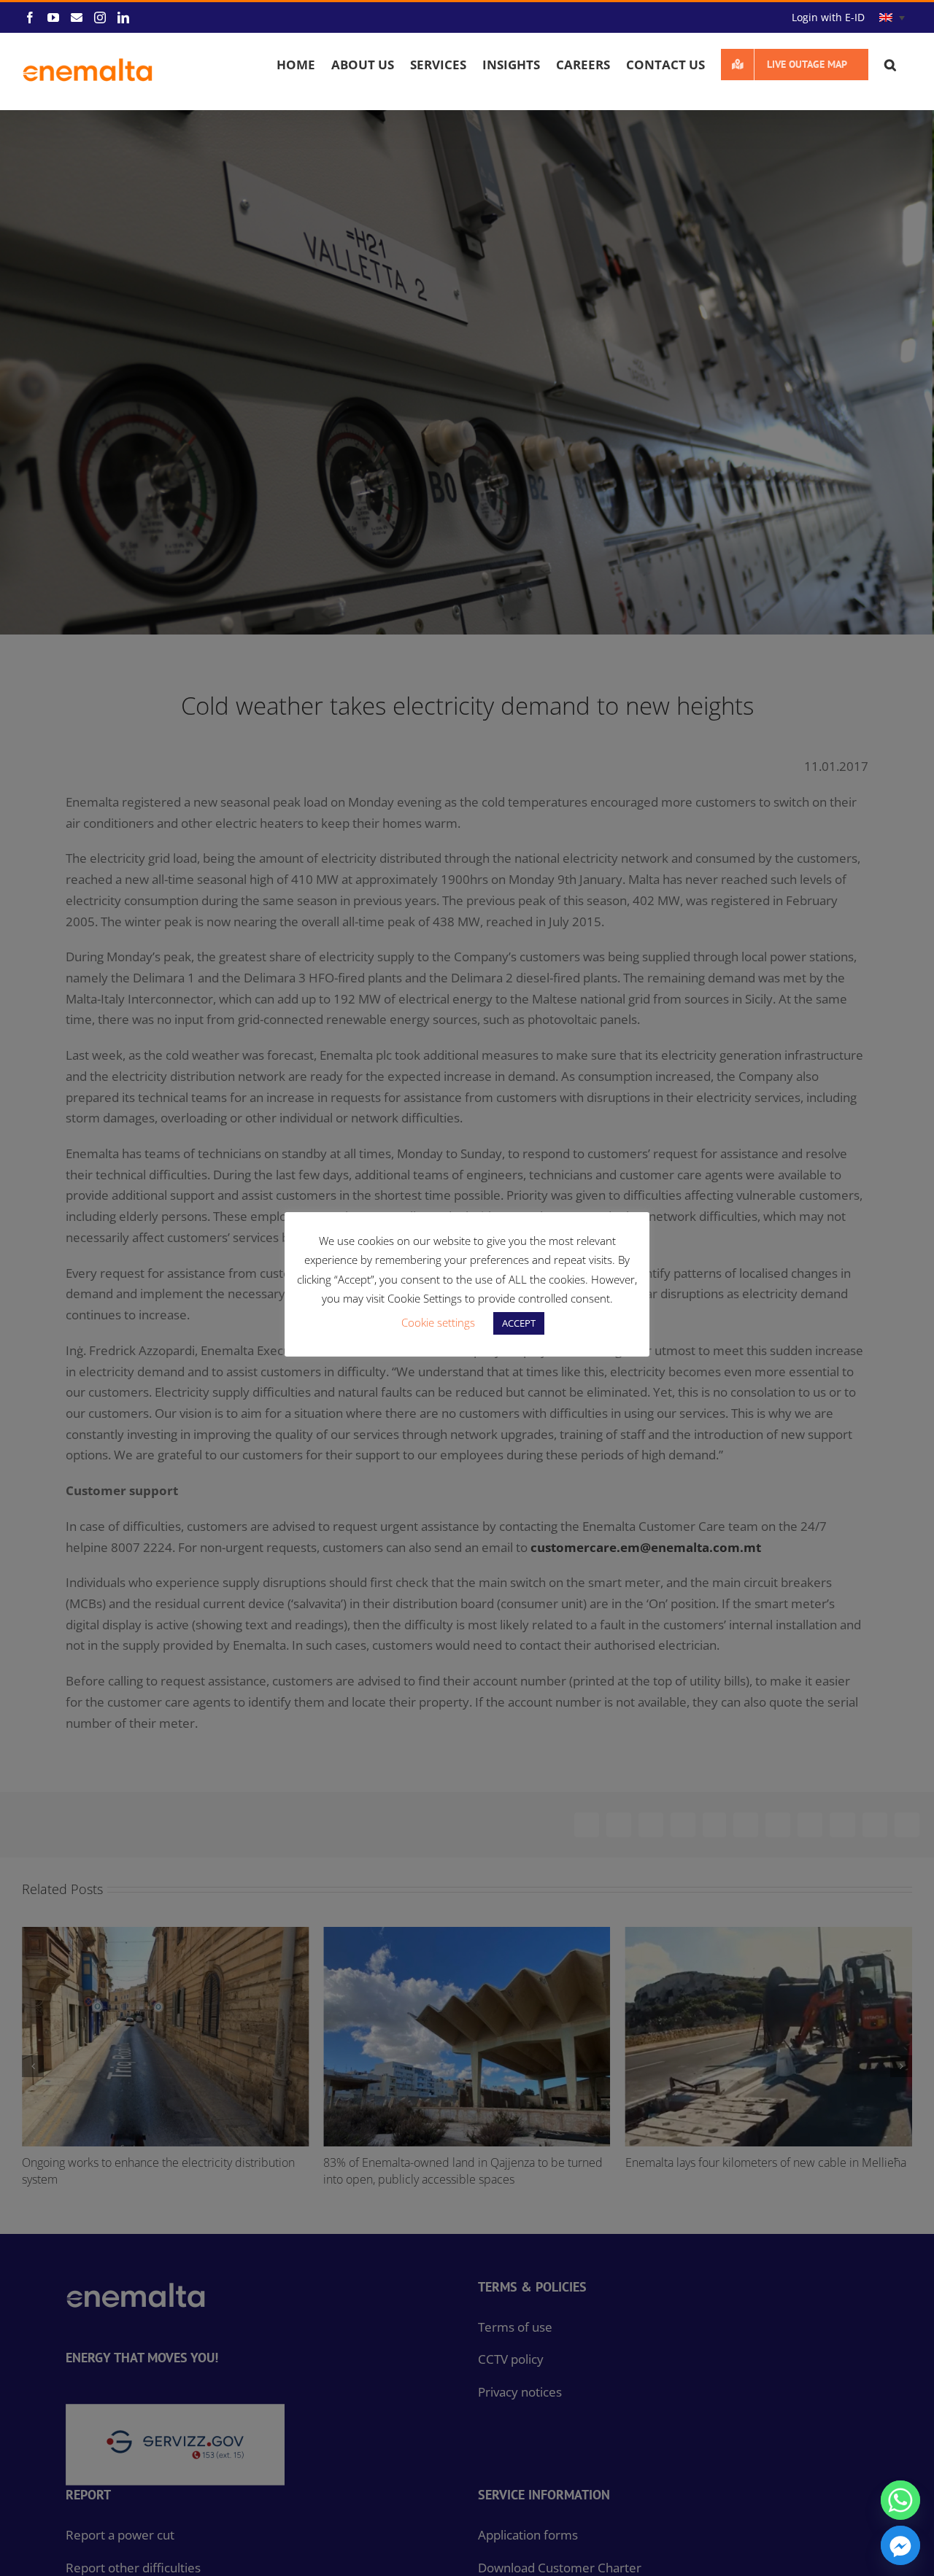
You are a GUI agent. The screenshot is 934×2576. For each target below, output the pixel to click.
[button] (890, 64)
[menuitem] (892, 18)
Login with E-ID (828, 17)
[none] (892, 18)
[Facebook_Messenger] (900, 2545)
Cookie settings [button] (438, 1322)
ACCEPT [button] (519, 1323)
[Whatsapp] (900, 2500)
